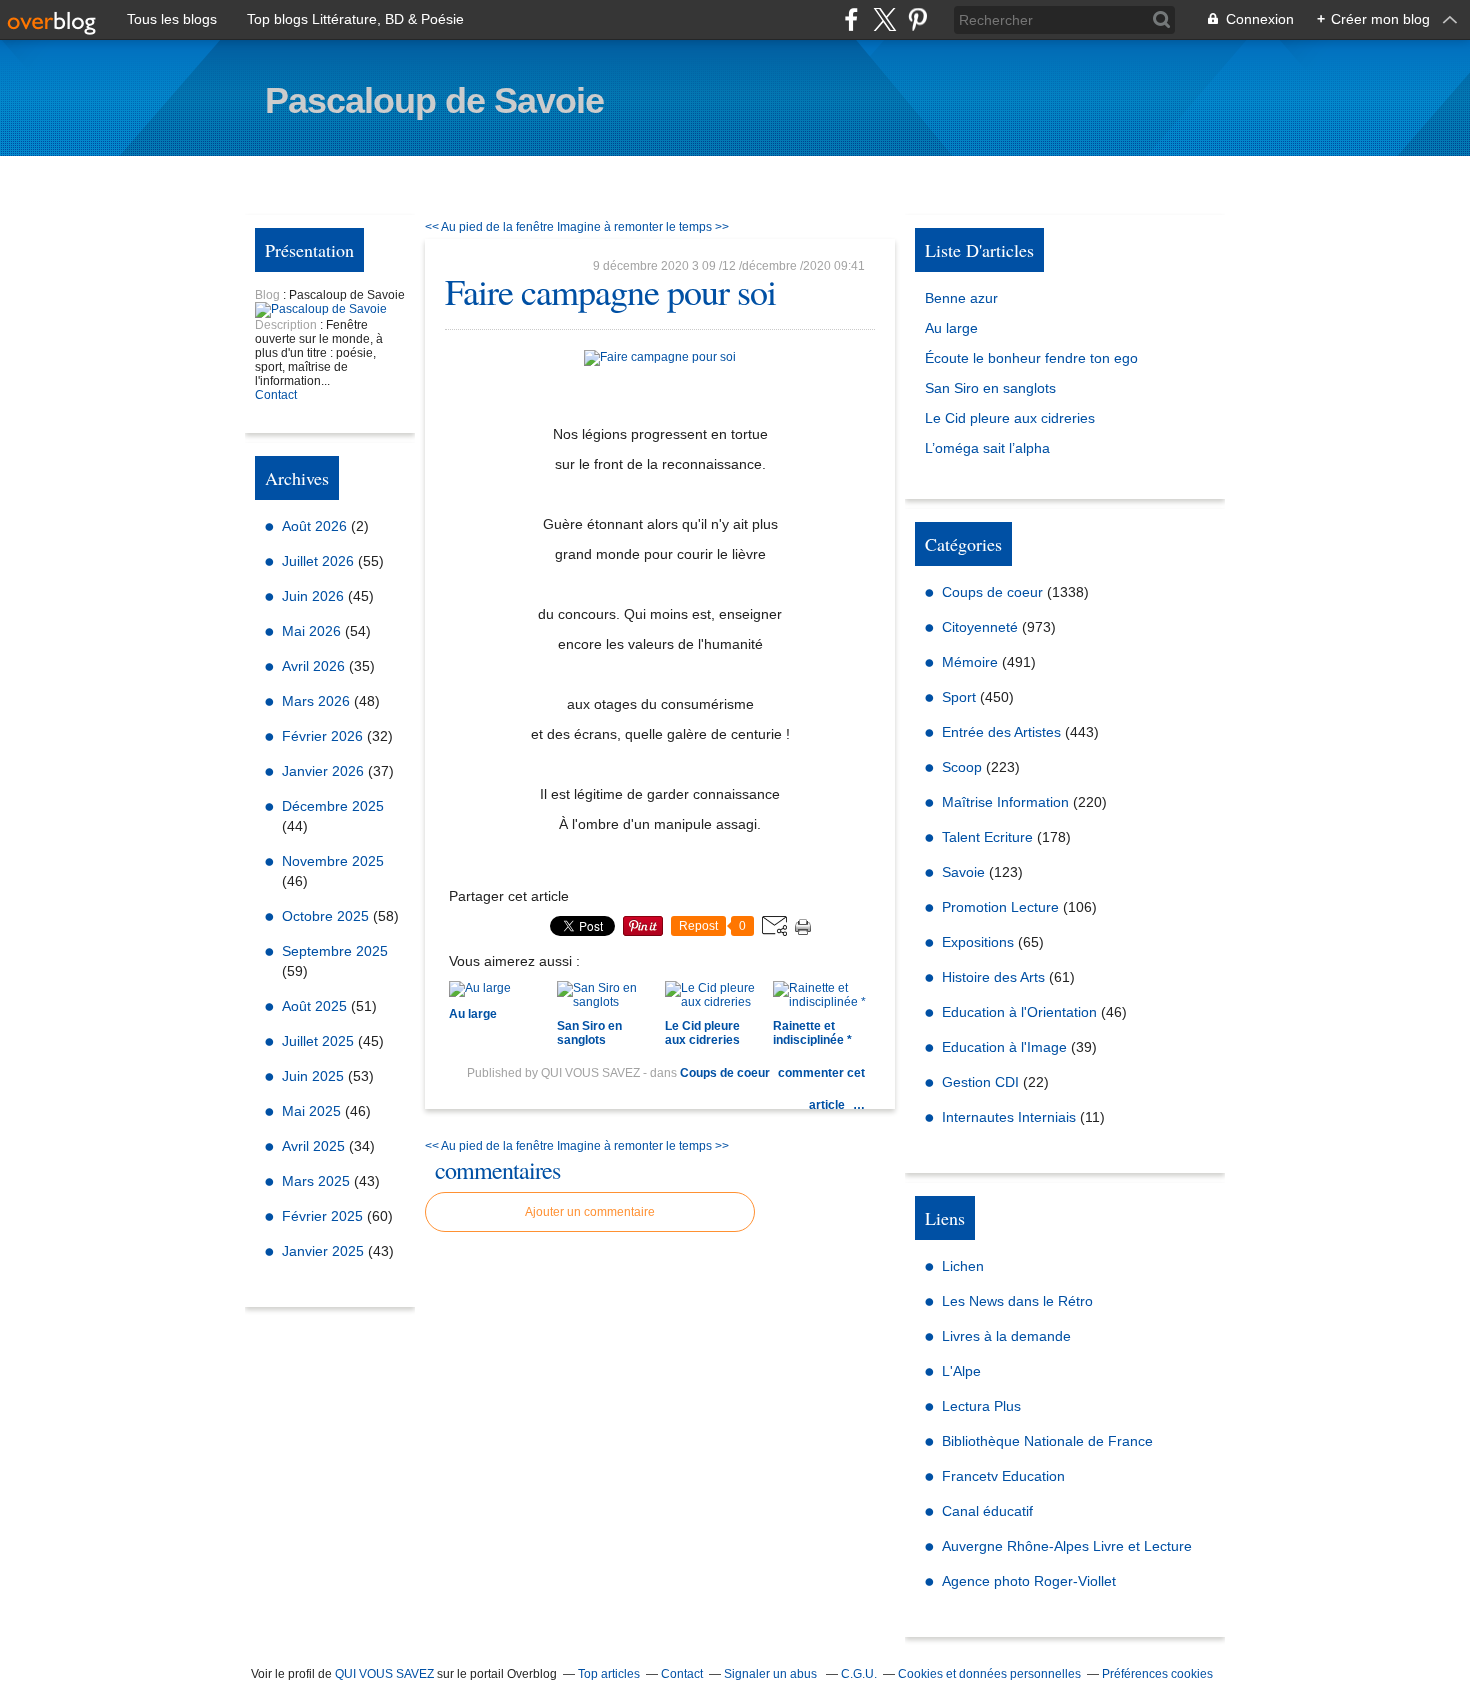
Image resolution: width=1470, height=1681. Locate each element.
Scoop (962, 767)
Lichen (963, 1266)
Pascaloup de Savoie (434, 100)
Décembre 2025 (333, 806)
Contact (276, 395)
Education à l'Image (1004, 1047)
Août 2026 (316, 526)
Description (287, 325)
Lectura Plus (981, 1406)
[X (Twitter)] (884, 19)
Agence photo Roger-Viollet (1029, 1581)
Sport (959, 697)
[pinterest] (917, 19)
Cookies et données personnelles (989, 1674)
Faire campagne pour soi (610, 291)
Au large (951, 328)
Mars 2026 (318, 701)
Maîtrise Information (1005, 802)
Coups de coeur (725, 1073)
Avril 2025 (315, 1146)
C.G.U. (859, 1674)
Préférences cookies (1157, 1674)
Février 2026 (324, 736)
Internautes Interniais (1009, 1117)
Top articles (609, 1674)
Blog (267, 295)
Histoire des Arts (993, 977)
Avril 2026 (315, 666)
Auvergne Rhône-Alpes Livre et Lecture (1067, 1546)
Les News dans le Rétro (1017, 1301)
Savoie (963, 872)
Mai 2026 (313, 631)
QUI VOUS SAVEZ (384, 1674)
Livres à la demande (1006, 1336)
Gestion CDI (980, 1082)
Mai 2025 (313, 1111)
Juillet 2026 (320, 561)
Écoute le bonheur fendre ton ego (1031, 358)
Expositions (978, 942)
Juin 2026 (315, 596)
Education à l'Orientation (1019, 1012)
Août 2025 (316, 1006)
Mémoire (970, 662)
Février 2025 (324, 1216)
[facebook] (851, 19)
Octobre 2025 (327, 916)
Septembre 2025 (335, 951)
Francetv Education (1003, 1476)
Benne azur (961, 298)
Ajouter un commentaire (590, 1212)
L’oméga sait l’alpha (987, 448)
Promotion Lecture (1000, 907)
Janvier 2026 (325, 771)
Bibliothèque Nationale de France (1047, 1441)
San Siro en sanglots (990, 388)
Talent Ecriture (987, 837)
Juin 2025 (315, 1076)
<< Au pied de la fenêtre (489, 227)
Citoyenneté (980, 627)
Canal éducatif (987, 1511)
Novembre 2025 (333, 861)
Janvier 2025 (325, 1251)
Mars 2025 (318, 1181)
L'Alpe (961, 1371)
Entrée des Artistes (1001, 732)
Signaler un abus (772, 1674)
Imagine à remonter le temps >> (643, 227)
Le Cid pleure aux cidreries (1010, 418)
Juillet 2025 (320, 1041)
